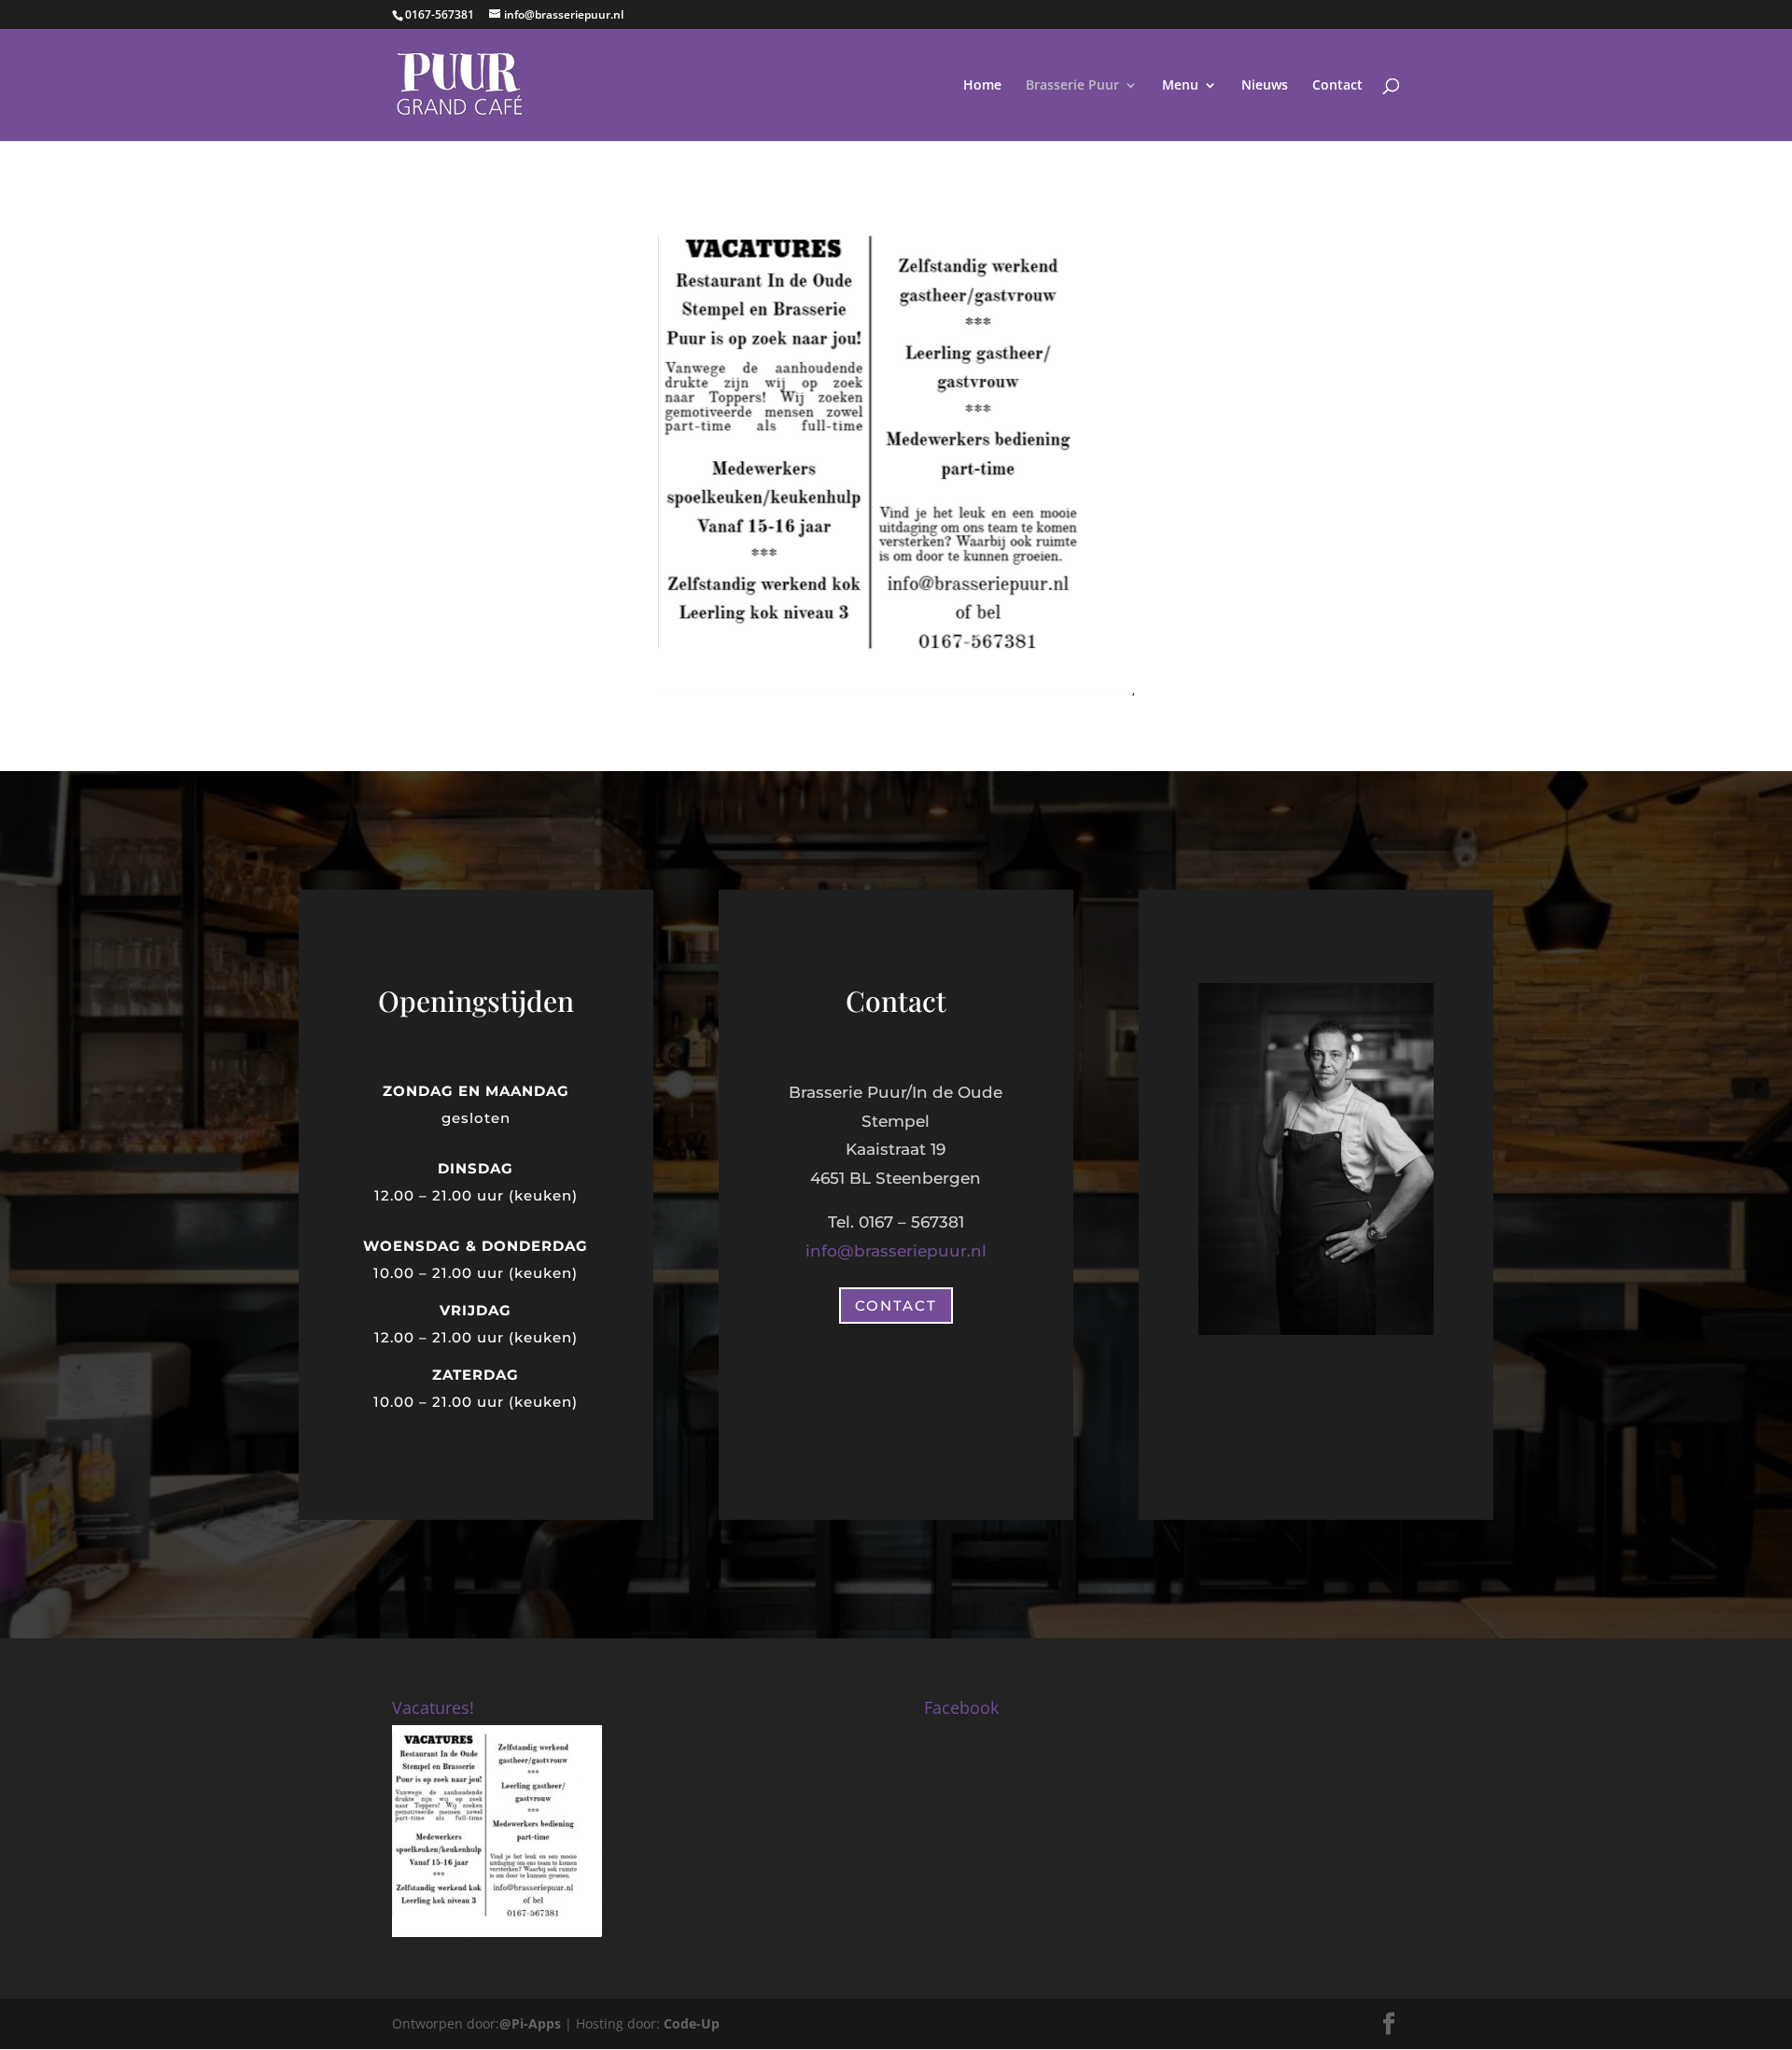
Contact (1337, 86)
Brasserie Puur (1072, 86)
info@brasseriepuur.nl (896, 1251)
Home (982, 86)
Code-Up (692, 2023)
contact (896, 1306)
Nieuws (1265, 86)
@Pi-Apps (530, 2023)
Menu (1180, 86)
